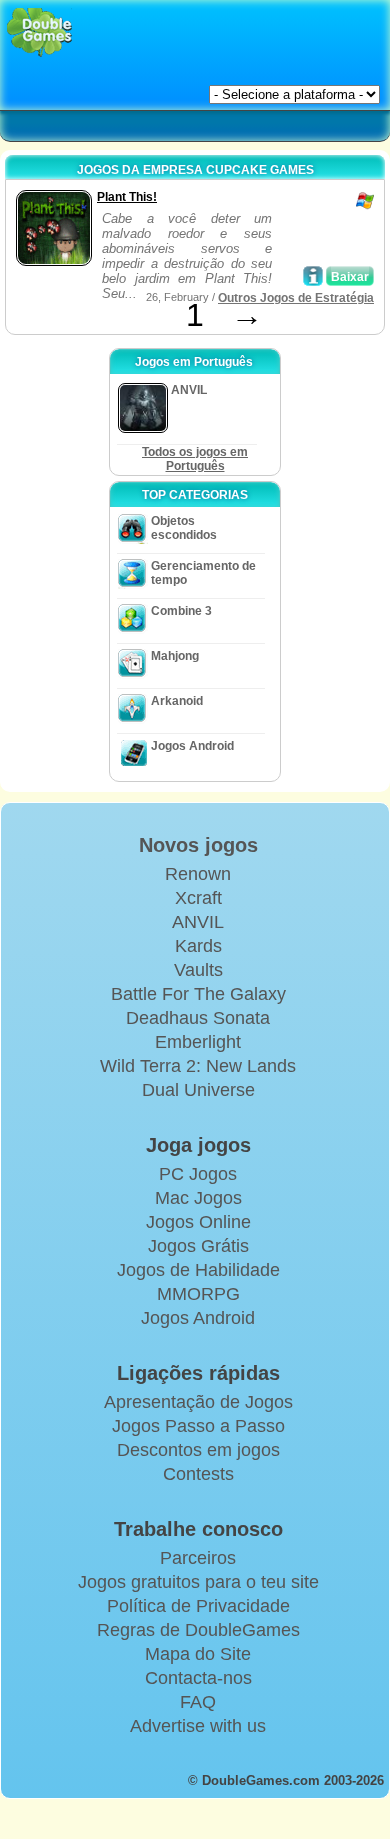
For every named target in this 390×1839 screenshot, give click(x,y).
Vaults (198, 970)
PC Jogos (198, 1174)
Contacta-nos (198, 1678)
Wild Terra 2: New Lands (198, 1066)
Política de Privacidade (198, 1606)
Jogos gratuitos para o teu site (198, 1582)
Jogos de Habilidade (198, 1270)
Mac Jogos (198, 1198)
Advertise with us (198, 1726)
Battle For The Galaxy (198, 994)
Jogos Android (192, 746)
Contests (198, 1474)
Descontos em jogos (198, 1450)
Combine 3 (181, 611)
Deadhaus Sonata (198, 1018)
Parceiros (198, 1558)
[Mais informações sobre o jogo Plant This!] (313, 276)
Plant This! (127, 197)
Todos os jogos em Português (195, 459)
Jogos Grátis (198, 1246)
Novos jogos (198, 845)
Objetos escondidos (184, 528)
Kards (198, 946)
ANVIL (198, 922)
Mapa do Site (198, 1654)
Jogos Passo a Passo (198, 1426)
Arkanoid (177, 701)
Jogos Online (198, 1222)
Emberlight (198, 1042)
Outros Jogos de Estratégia (296, 298)
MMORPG (198, 1294)
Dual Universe (198, 1090)
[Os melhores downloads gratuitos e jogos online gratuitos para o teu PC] (39, 32)
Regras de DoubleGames (198, 1630)
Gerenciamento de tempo (203, 573)
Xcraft (198, 898)
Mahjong (175, 656)
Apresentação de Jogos (198, 1402)
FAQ (198, 1702)
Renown (198, 874)
